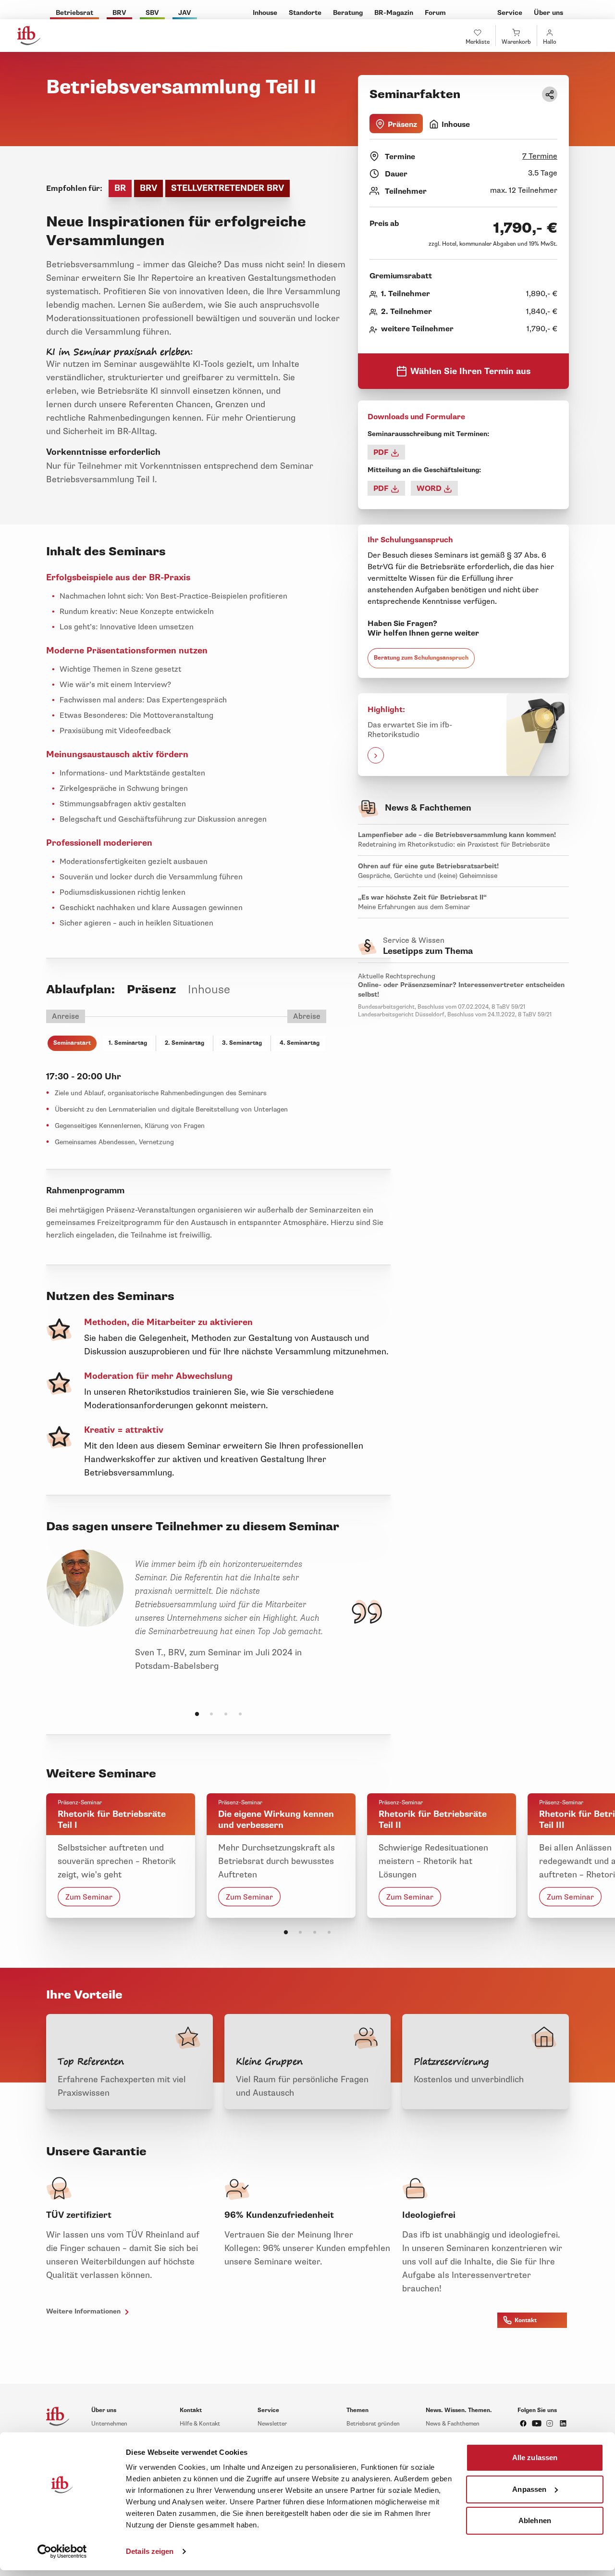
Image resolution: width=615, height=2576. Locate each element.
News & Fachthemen (453, 2424)
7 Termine (540, 156)
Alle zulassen (535, 2457)
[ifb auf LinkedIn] (563, 2423)
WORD (430, 488)
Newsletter (272, 2424)
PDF (382, 452)
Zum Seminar (89, 1897)
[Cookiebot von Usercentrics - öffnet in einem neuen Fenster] (62, 2551)
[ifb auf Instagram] (550, 2423)
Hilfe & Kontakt (200, 2424)
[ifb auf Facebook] (523, 2423)
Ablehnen (535, 2520)
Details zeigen (150, 2551)
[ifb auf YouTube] (537, 2423)
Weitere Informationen (84, 2311)
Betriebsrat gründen (373, 2424)
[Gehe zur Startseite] (29, 36)
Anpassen (529, 2489)
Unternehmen (109, 2424)
